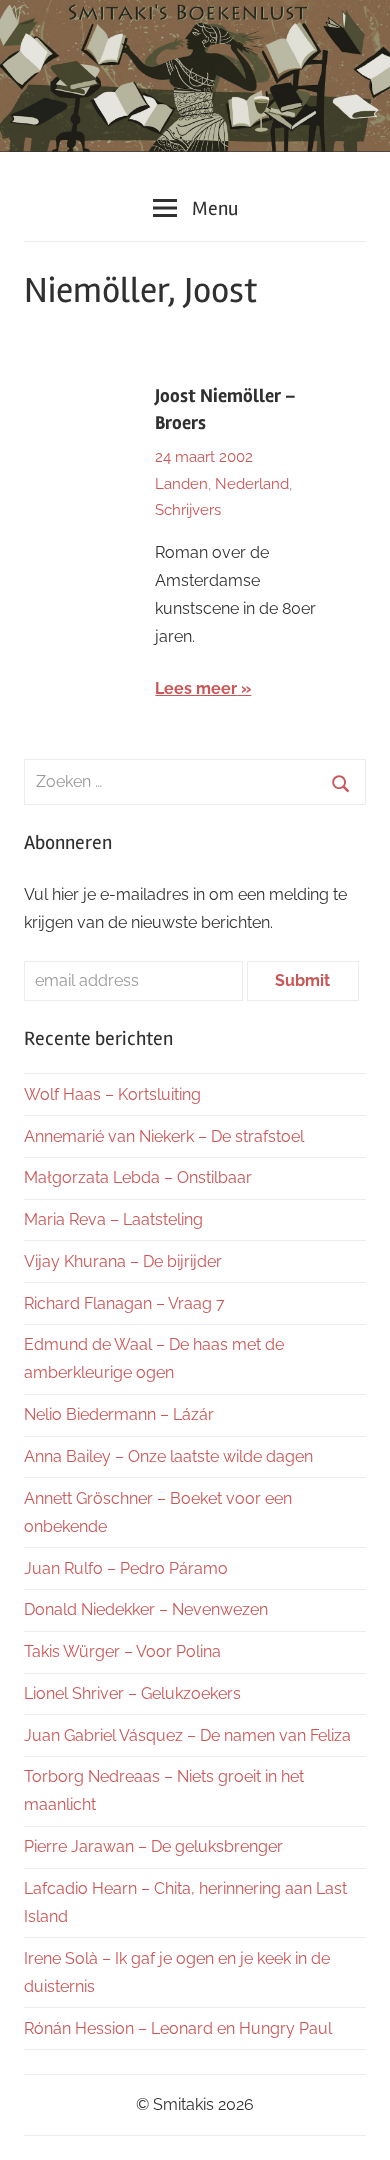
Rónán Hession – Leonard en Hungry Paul (178, 2028)
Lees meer (196, 688)
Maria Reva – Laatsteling (113, 1219)
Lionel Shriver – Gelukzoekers (132, 1693)
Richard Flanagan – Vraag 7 (124, 1303)
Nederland (252, 484)
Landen (181, 484)
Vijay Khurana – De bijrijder (123, 1261)
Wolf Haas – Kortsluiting (112, 1094)
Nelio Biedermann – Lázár (119, 1414)
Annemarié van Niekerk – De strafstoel (164, 1136)
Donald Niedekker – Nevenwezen (146, 1609)
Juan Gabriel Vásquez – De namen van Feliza (187, 1735)
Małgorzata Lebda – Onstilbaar (138, 1177)
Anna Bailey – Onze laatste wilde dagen (168, 1456)
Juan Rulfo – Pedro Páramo (126, 1568)
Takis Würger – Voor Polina (122, 1651)
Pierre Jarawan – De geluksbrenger (153, 1846)
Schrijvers (188, 510)
